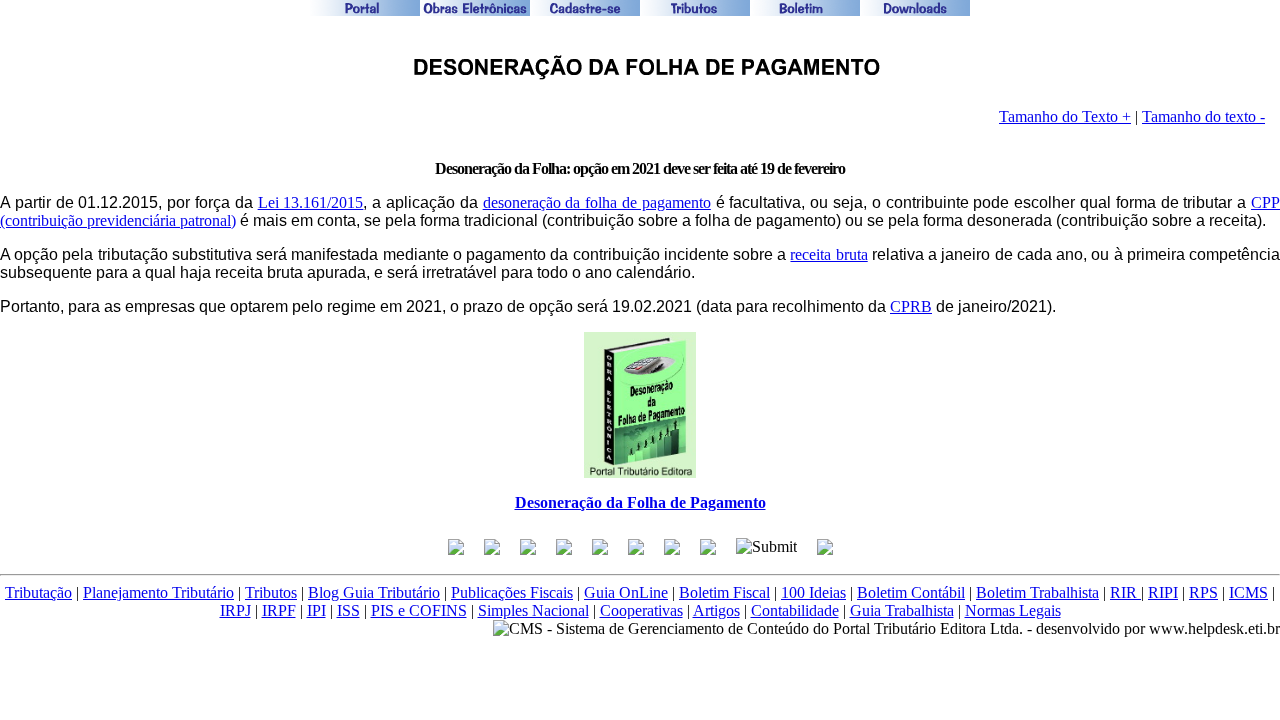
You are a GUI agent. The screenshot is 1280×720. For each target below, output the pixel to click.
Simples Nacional (533, 610)
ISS (348, 610)
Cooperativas (641, 610)
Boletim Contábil (911, 592)
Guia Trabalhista (902, 610)
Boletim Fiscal (724, 592)
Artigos (716, 610)
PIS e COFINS (419, 610)
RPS (1203, 592)
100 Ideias (813, 592)
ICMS (1248, 592)
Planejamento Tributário (158, 592)
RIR (1125, 592)
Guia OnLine (626, 592)
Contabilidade (795, 610)
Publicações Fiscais (512, 592)
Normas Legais (1013, 610)
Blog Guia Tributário (374, 592)
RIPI (1163, 592)
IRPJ (235, 610)
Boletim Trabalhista (1037, 592)
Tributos (271, 592)
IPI (316, 610)
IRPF (279, 610)
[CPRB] (640, 86)
